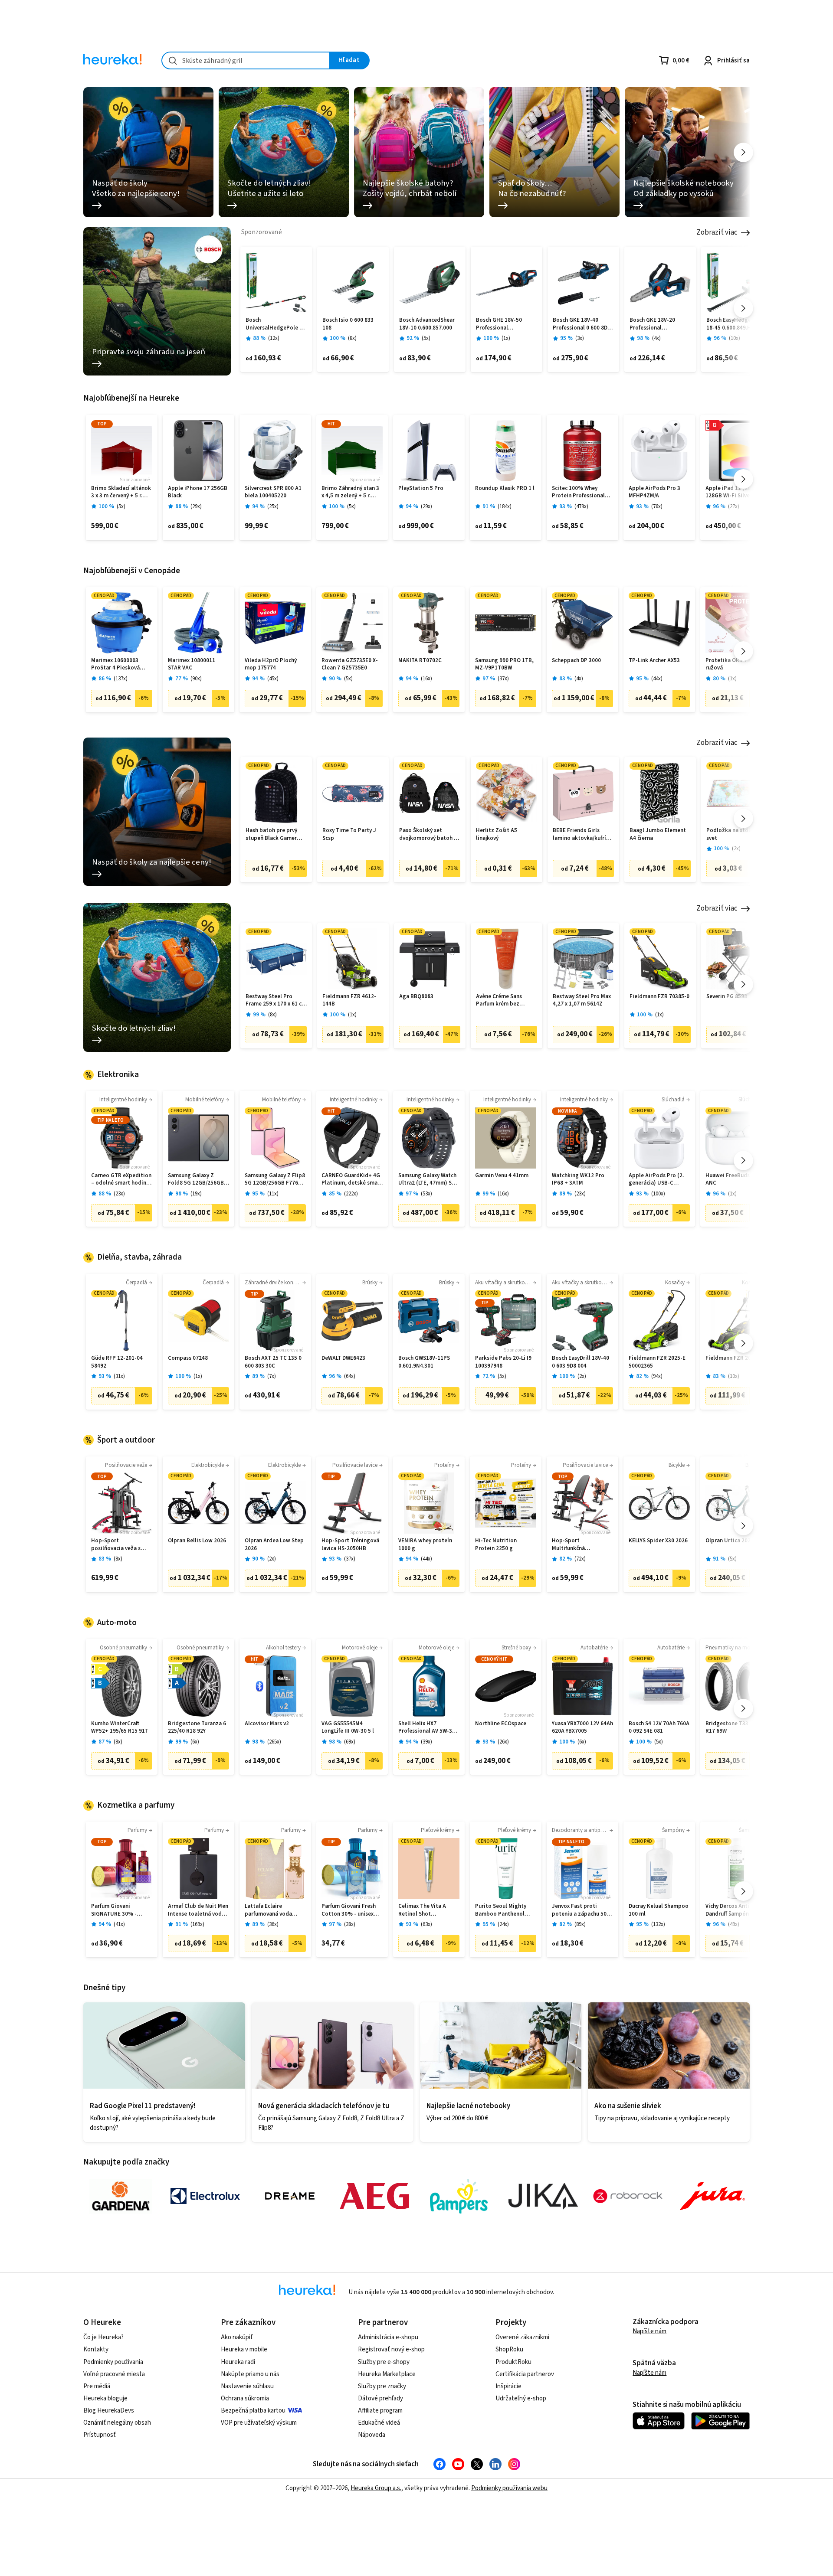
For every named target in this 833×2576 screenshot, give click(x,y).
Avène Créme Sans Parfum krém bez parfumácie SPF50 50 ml (506, 1001)
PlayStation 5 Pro (421, 488)
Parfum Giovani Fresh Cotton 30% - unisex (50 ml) (349, 1910)
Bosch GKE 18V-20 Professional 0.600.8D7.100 (652, 324)
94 (657, 1376)
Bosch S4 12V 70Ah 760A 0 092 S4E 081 (659, 1728)
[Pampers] (459, 2196)
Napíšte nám (649, 2331)
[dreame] (290, 2196)
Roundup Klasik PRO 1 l (505, 488)
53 (426, 1194)
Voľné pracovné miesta (114, 2374)
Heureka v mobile (244, 2349)
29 (196, 507)
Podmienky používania (113, 2362)
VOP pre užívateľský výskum (259, 2423)
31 (119, 1376)
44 (657, 679)
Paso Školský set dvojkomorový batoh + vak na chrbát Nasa (428, 834)
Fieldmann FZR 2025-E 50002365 (657, 1362)
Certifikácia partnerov (525, 2374)
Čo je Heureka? (103, 2337)
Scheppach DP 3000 (576, 661)
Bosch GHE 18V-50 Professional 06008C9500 (499, 324)
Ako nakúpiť (237, 2337)
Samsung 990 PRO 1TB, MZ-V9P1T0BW (504, 664)
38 (350, 1925)
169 (197, 1925)
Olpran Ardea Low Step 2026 (274, 1545)
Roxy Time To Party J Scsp (349, 834)
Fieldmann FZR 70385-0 (659, 997)
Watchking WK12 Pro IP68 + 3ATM (578, 1180)
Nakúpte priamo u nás (250, 2374)
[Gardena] (121, 2196)
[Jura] (712, 2196)
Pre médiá (97, 2386)
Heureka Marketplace (387, 2374)
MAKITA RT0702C (420, 661)
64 (350, 1376)
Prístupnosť (100, 2435)
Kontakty (96, 2349)
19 (196, 1194)
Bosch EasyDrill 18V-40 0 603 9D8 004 (580, 1362)
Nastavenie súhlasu (247, 2386)
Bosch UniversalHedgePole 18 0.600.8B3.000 (275, 324)
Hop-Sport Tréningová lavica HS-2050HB (350, 1545)
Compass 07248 (188, 1358)
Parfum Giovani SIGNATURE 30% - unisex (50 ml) (114, 1910)
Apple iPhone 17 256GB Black (198, 492)
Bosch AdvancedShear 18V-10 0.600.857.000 (427, 324)
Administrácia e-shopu (388, 2337)
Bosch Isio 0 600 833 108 (348, 324)
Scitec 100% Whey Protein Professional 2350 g (578, 492)
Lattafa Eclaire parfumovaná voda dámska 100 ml (268, 1910)
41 (119, 1925)
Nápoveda (372, 2435)
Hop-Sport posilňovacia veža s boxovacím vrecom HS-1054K (120, 1545)
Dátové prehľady (380, 2398)
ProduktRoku (513, 2362)
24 (503, 1925)
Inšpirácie (508, 2386)
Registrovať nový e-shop (391, 2349)
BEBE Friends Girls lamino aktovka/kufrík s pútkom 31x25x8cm (583, 834)
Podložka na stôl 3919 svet (735, 834)
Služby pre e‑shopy (384, 2362)
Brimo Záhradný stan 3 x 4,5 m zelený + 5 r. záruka (350, 492)
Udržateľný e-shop (521, 2398)
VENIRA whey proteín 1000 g (425, 1545)
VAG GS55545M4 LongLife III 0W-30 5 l (348, 1728)
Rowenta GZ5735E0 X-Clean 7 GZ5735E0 (350, 664)
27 (734, 507)
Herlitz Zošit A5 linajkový (497, 834)
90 (196, 679)
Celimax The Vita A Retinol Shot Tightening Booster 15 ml (427, 1910)
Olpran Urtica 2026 (730, 1541)
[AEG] (374, 2196)
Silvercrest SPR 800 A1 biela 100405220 (273, 492)
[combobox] (246, 60)
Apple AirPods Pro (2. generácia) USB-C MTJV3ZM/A (656, 1180)
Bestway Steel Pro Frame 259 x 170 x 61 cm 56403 (276, 1001)
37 (503, 679)
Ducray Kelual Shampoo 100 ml (659, 1910)
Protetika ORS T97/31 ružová (733, 664)
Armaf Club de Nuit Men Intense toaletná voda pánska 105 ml (198, 1910)
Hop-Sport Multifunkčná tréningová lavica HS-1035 (579, 1545)
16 (426, 679)
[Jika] (543, 2196)
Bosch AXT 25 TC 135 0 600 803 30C (273, 1362)
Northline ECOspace (501, 1724)
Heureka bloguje (105, 2398)
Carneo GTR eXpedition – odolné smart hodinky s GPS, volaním (121, 1180)
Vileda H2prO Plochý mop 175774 (271, 664)
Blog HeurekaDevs (109, 2411)
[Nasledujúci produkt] (743, 308)
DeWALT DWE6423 (343, 1358)
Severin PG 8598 (727, 997)
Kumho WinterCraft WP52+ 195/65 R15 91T (120, 1728)
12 (274, 338)
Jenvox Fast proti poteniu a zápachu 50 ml (579, 1910)
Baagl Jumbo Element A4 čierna (658, 834)
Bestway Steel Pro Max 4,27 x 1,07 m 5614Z (582, 1001)
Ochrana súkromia (245, 2398)
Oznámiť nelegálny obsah (117, 2423)
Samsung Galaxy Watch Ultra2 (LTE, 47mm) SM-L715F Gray (428, 1180)
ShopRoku (509, 2349)
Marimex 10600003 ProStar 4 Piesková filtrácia (115, 664)
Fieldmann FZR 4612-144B (349, 1001)
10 (735, 338)
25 (273, 507)
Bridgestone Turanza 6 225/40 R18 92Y (197, 1728)
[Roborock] (628, 2196)
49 (734, 1925)
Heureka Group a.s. (376, 2488)
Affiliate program (380, 2411)
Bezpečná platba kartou (253, 2411)
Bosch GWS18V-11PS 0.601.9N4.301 (424, 1362)
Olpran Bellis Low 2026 (197, 1541)
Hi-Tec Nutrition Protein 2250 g (496, 1545)
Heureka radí (238, 2362)
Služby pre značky (382, 2386)
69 (350, 1742)
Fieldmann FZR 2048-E (734, 1358)
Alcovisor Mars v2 (267, 1724)
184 (505, 507)
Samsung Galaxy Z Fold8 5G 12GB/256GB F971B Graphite (196, 1180)
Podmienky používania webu (509, 2488)
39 (426, 1742)
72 (580, 1559)
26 (503, 1742)
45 (273, 679)
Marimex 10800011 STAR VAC (192, 664)
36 (273, 1925)
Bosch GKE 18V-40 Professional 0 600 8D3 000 (582, 324)
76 (657, 507)
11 (273, 1194)
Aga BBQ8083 (416, 997)
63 (426, 1925)
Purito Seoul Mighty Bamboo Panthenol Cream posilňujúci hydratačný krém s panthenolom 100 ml (502, 1910)
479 (581, 507)
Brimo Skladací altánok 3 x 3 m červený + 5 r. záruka (121, 492)
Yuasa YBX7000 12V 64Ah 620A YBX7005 (582, 1728)
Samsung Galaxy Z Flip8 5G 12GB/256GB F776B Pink (275, 1180)
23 (119, 1194)
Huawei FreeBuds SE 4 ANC (733, 1180)
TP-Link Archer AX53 (654, 661)
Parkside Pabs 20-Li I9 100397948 (503, 1362)
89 (580, 1925)
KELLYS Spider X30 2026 (658, 1541)
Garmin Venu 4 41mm (502, 1176)
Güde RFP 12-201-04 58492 (117, 1362)
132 (658, 1925)
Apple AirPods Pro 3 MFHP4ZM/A (654, 492)
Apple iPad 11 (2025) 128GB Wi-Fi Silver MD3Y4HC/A (732, 492)
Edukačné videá (379, 2423)
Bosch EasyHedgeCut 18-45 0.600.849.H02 (733, 324)
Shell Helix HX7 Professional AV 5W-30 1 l (429, 1728)
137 (121, 679)
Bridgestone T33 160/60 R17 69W (736, 1728)
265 (274, 1742)
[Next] (743, 152)
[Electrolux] (205, 2196)
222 (351, 1194)
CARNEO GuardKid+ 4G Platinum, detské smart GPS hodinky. (352, 1180)
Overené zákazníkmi (522, 2337)
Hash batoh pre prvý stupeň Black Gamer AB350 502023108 (271, 834)
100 (658, 1194)
